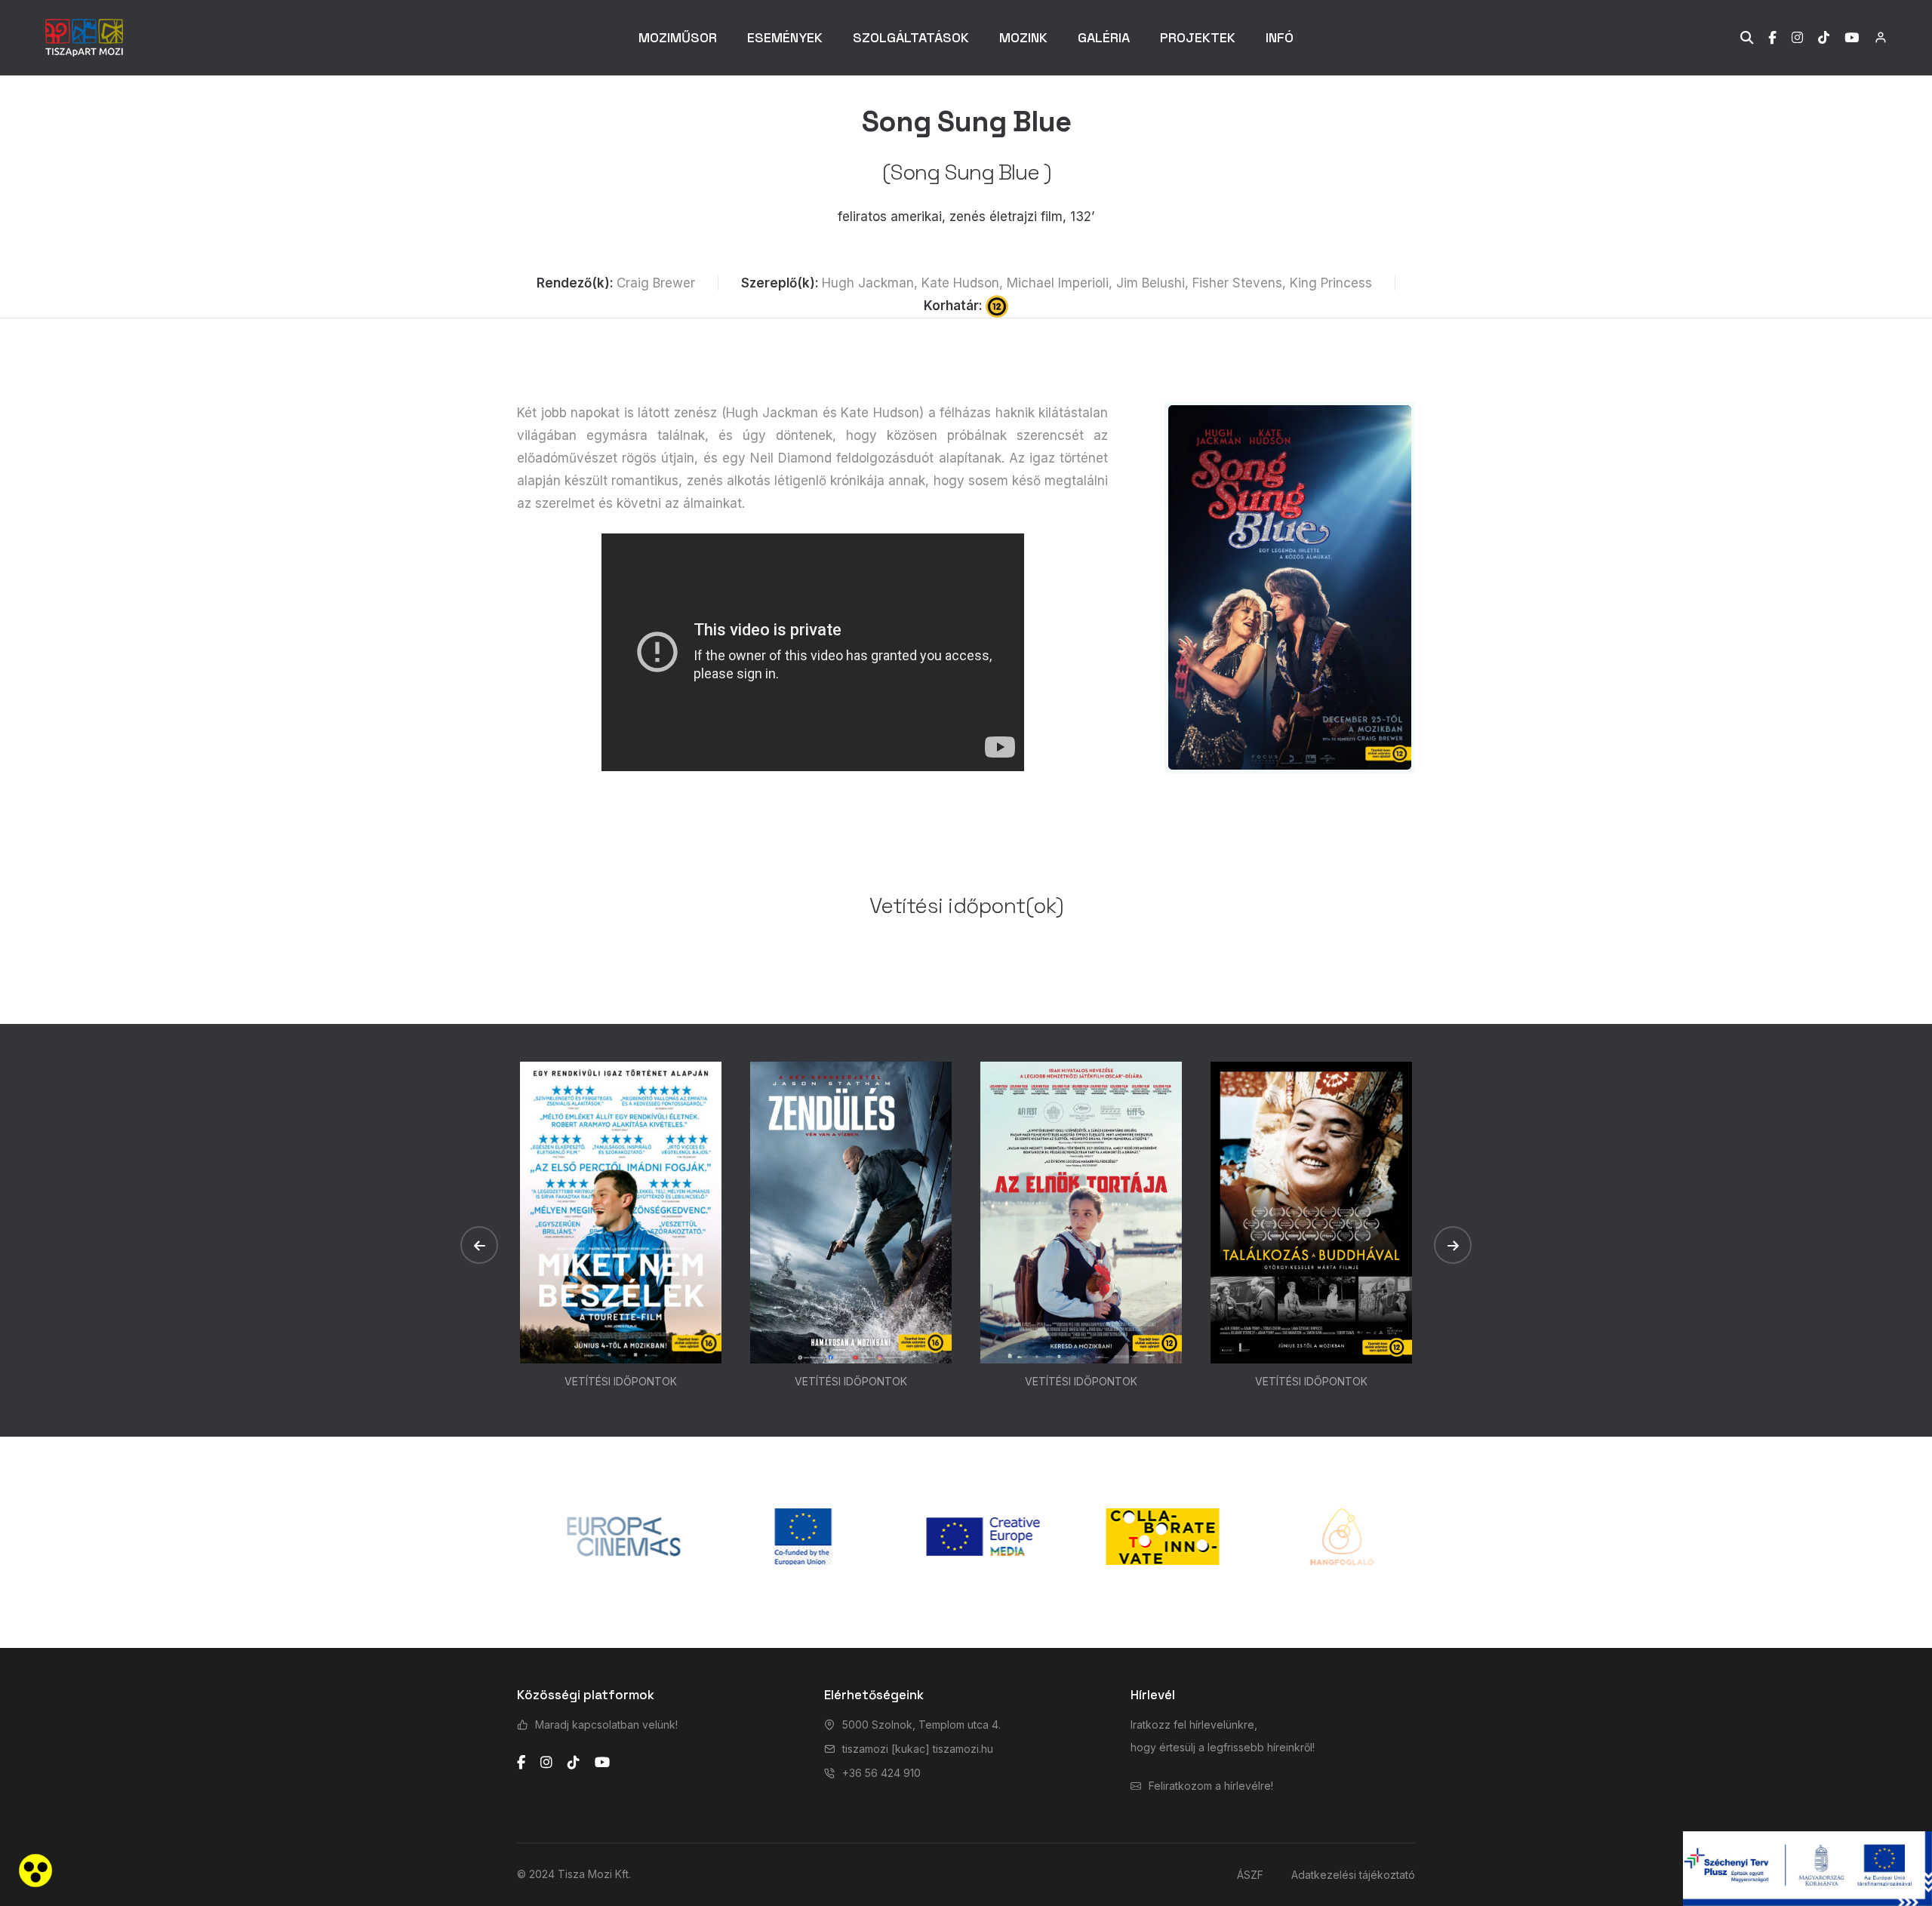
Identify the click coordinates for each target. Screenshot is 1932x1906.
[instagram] (546, 1763)
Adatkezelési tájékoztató (1353, 1875)
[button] (479, 1245)
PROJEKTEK (1198, 37)
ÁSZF (1250, 1875)
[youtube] (602, 1763)
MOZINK (1023, 37)
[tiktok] (574, 1763)
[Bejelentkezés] (1873, 37)
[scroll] (1906, 953)
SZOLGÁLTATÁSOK (911, 37)
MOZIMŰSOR (678, 37)
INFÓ (1280, 37)
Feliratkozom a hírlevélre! (1211, 1786)
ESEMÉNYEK (785, 37)
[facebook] (521, 1763)
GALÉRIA (1104, 37)
